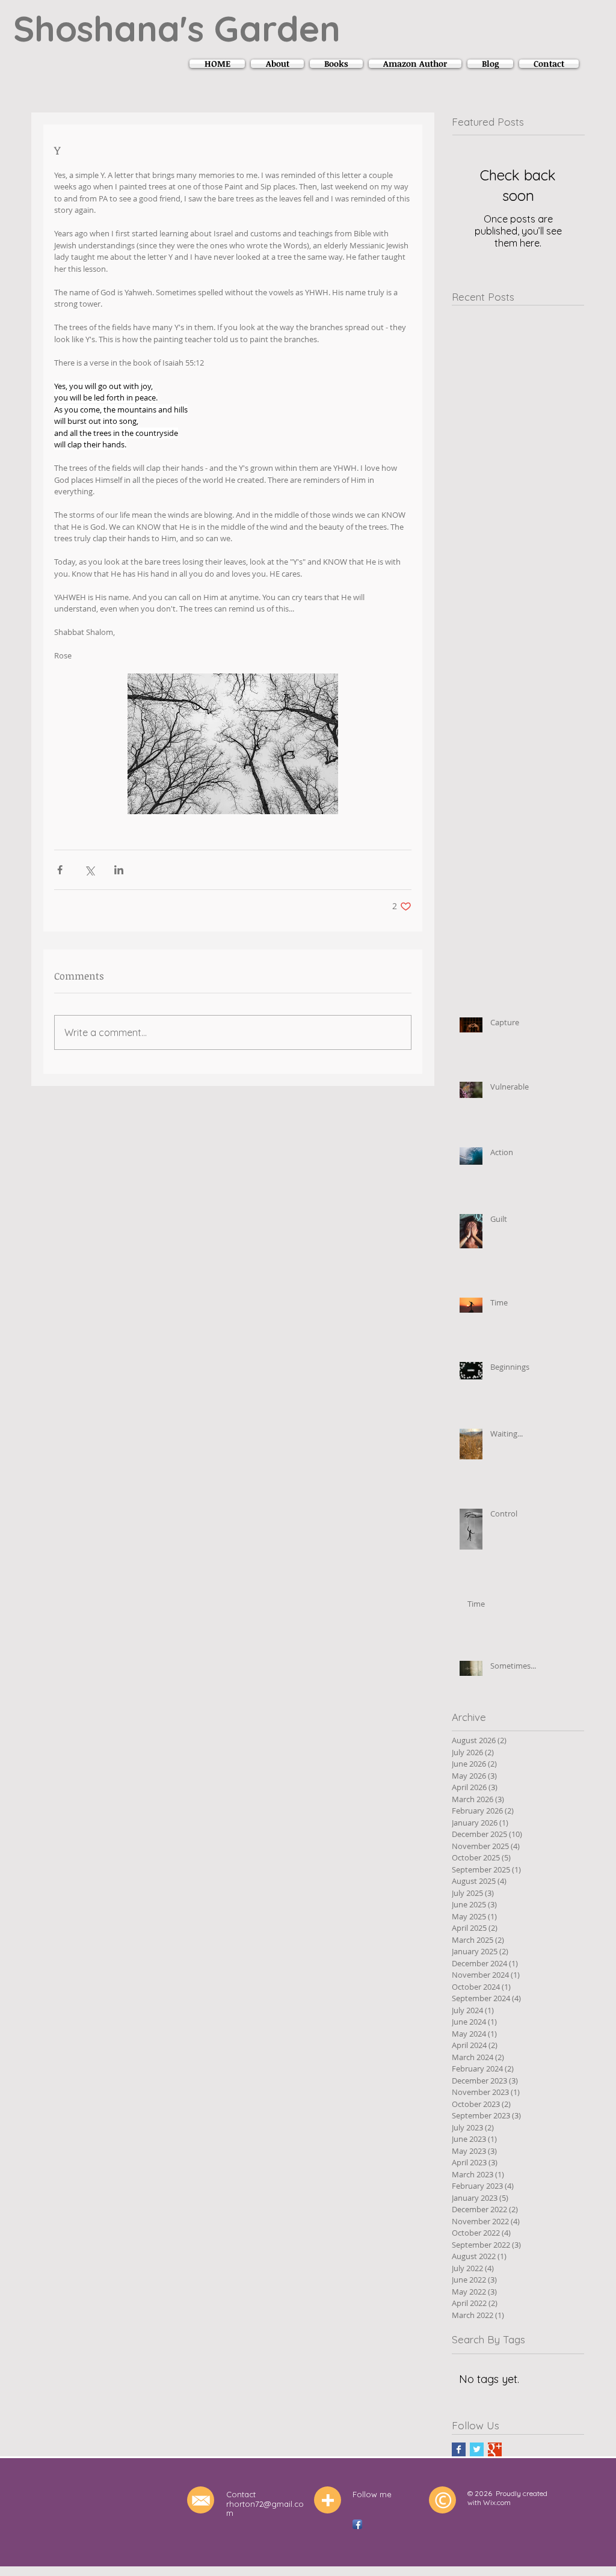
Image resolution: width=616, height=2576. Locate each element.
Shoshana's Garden (177, 28)
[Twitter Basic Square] (477, 2449)
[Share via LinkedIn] (119, 870)
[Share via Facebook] (60, 870)
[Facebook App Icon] (357, 2524)
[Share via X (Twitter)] (89, 870)
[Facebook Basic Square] (459, 2449)
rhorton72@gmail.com (265, 2509)
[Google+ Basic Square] (495, 2449)
